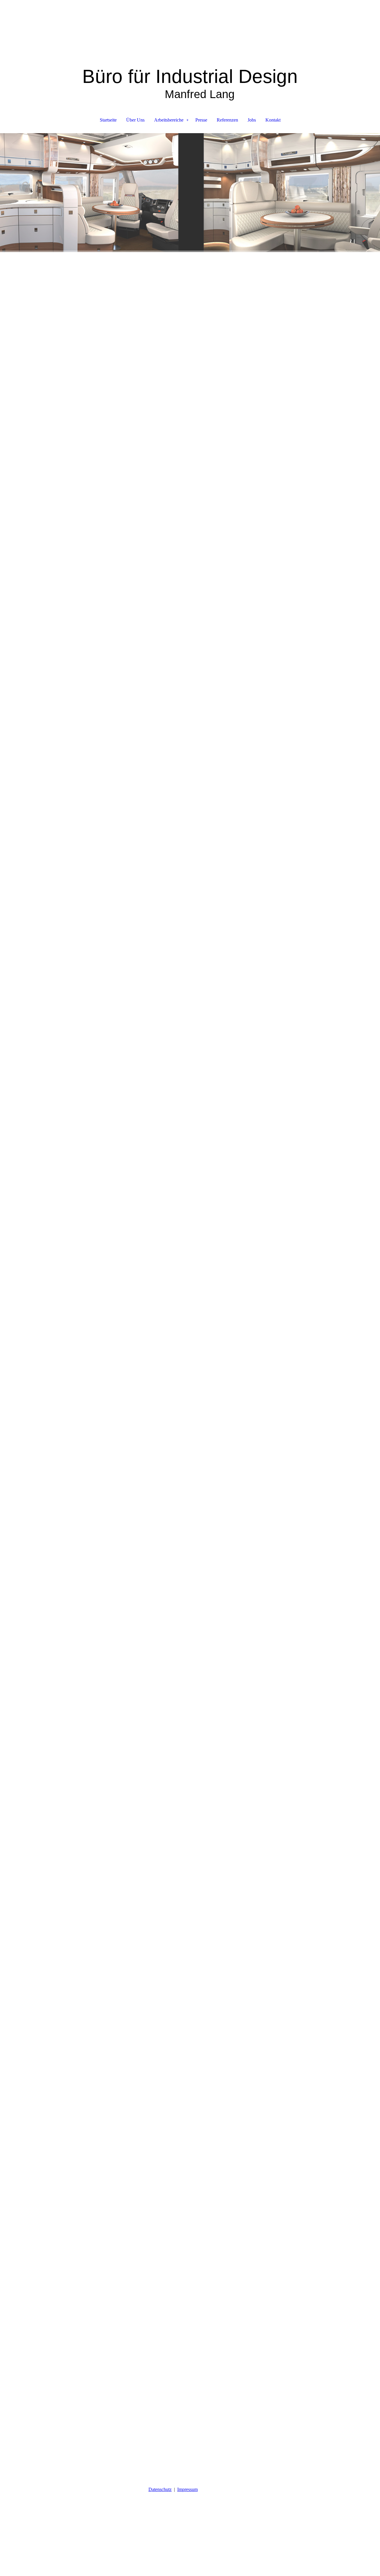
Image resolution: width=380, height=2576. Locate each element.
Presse (201, 120)
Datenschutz (160, 2489)
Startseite (108, 120)
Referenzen (227, 120)
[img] (190, 30)
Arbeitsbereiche (169, 120)
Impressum (187, 2489)
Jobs (252, 120)
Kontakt (273, 120)
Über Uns (135, 120)
